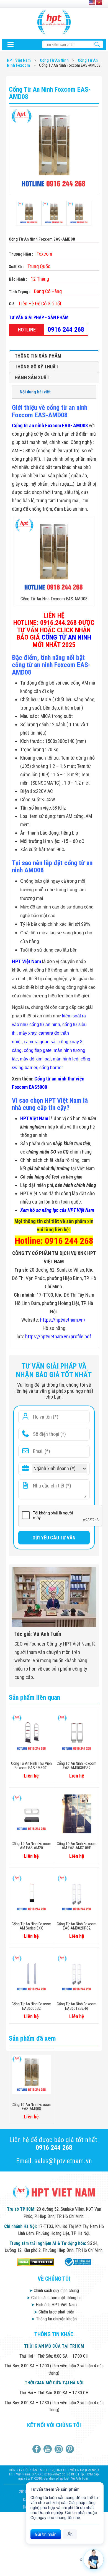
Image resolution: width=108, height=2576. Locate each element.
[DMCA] (36, 2262)
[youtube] (48, 2449)
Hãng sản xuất (32, 377)
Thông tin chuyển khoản (54, 2319)
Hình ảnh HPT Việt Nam (54, 2305)
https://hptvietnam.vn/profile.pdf (58, 1336)
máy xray (28, 1033)
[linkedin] (59, 2449)
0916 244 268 (66, 330)
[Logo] (54, 22)
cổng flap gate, (38, 1050)
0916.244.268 (58, 623)
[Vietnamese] (99, 3)
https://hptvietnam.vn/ (63, 1320)
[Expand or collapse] (90, 392)
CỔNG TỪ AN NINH (66, 637)
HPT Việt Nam (26, 961)
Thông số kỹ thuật (37, 367)
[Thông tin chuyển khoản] (11, 44)
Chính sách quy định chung (54, 2291)
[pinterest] (70, 2449)
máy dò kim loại (35, 1059)
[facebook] (37, 2449)
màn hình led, (66, 1059)
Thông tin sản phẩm (38, 356)
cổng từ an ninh (45, 1024)
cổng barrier (51, 1068)
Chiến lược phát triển (54, 2312)
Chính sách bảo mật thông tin (54, 2298)
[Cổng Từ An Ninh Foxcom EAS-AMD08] (29, 213)
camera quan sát (40, 1042)
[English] (92, 3)
